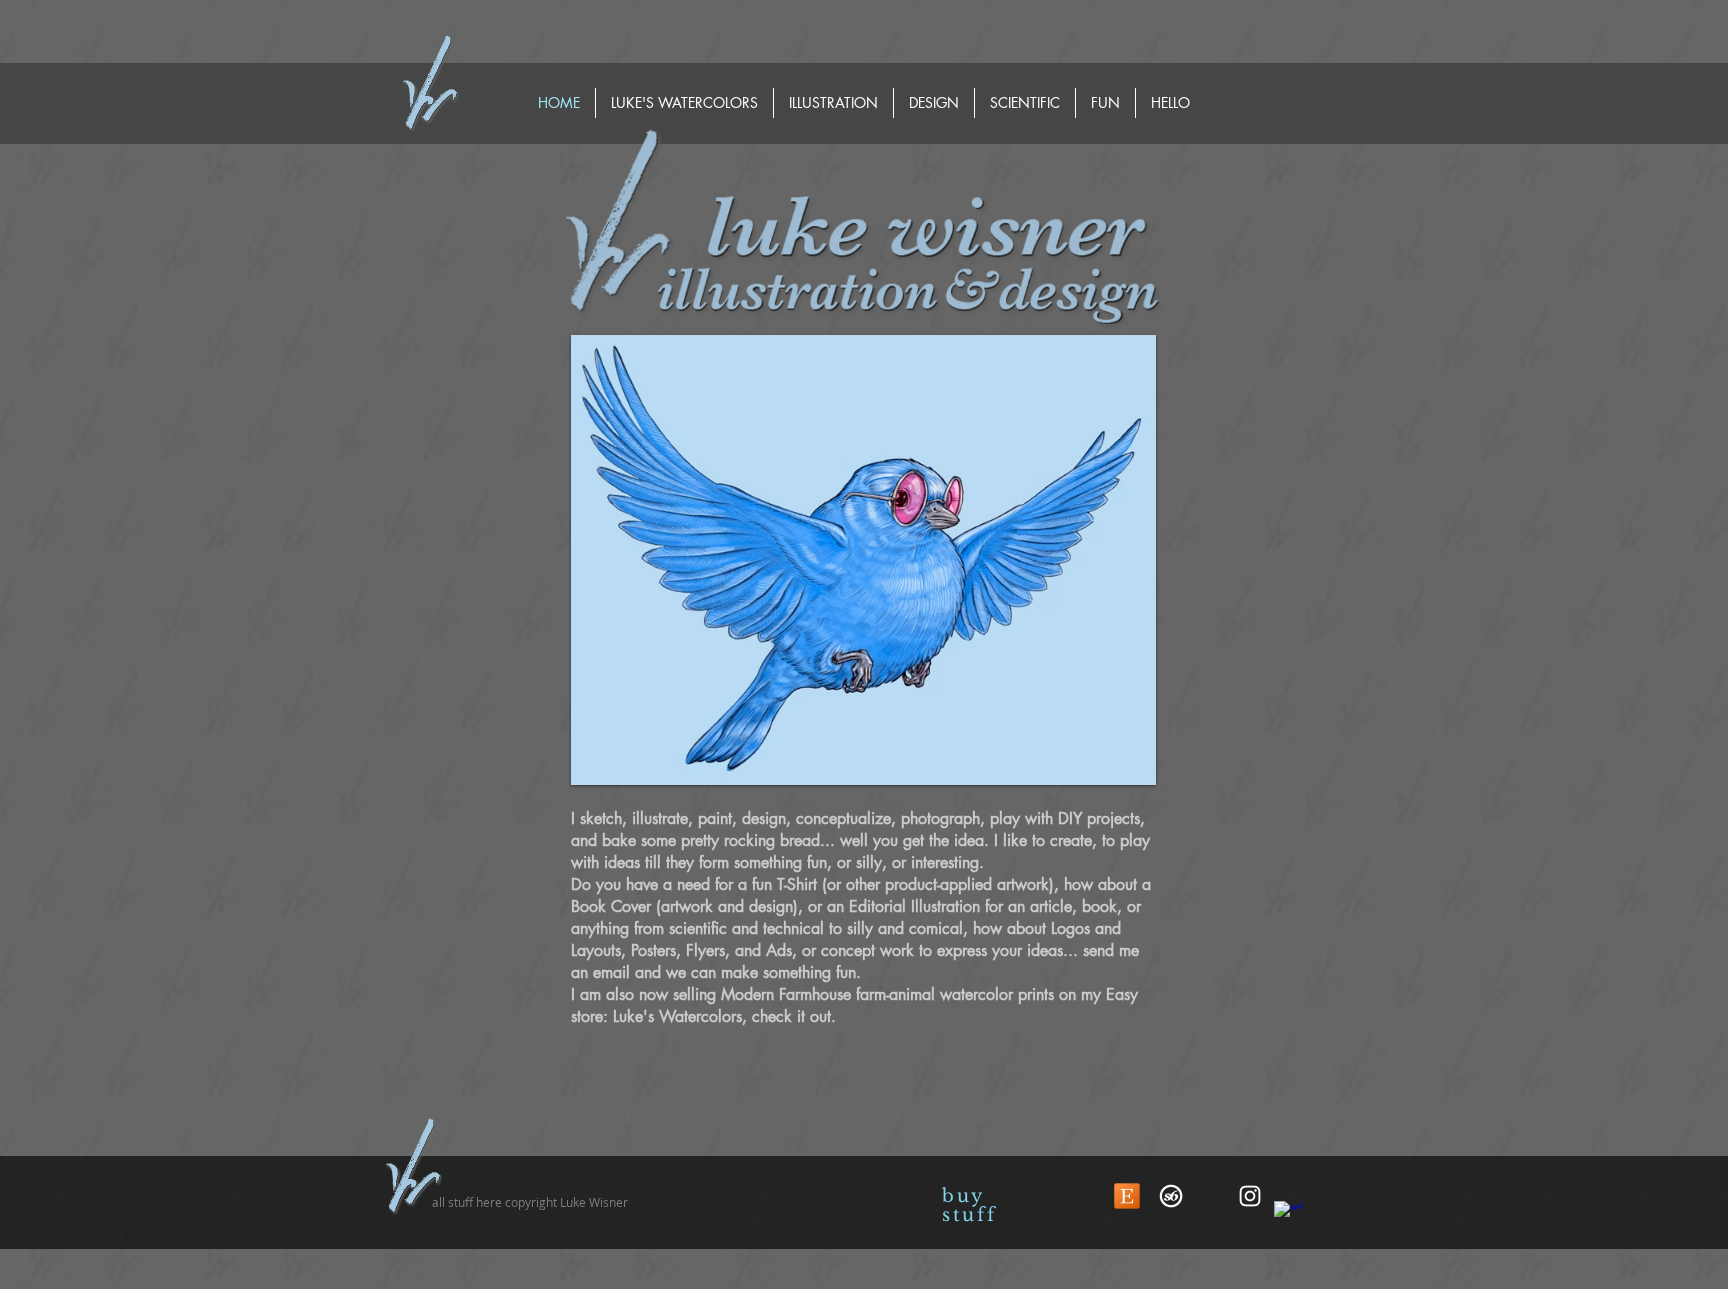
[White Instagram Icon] (1250, 1196)
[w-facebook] (1288, 1215)
